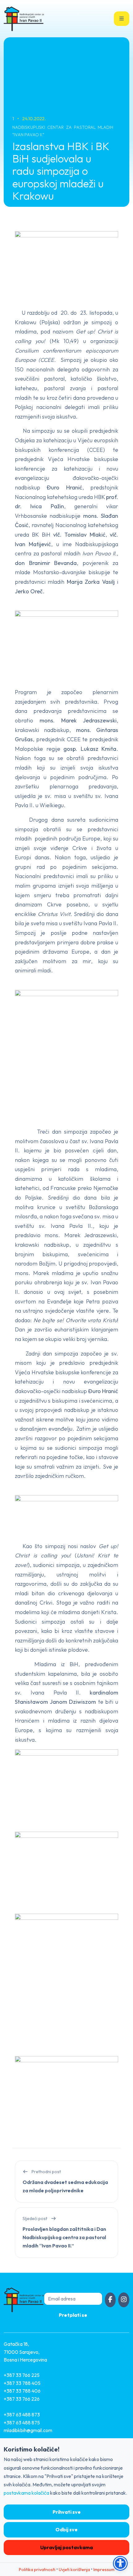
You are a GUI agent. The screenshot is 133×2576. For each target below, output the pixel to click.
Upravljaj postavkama (66, 2547)
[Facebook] (110, 2300)
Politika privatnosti (37, 2570)
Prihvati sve (67, 2512)
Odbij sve (66, 2529)
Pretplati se (73, 2315)
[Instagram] (124, 2300)
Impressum (104, 2570)
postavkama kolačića (26, 2493)
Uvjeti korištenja (74, 2570)
